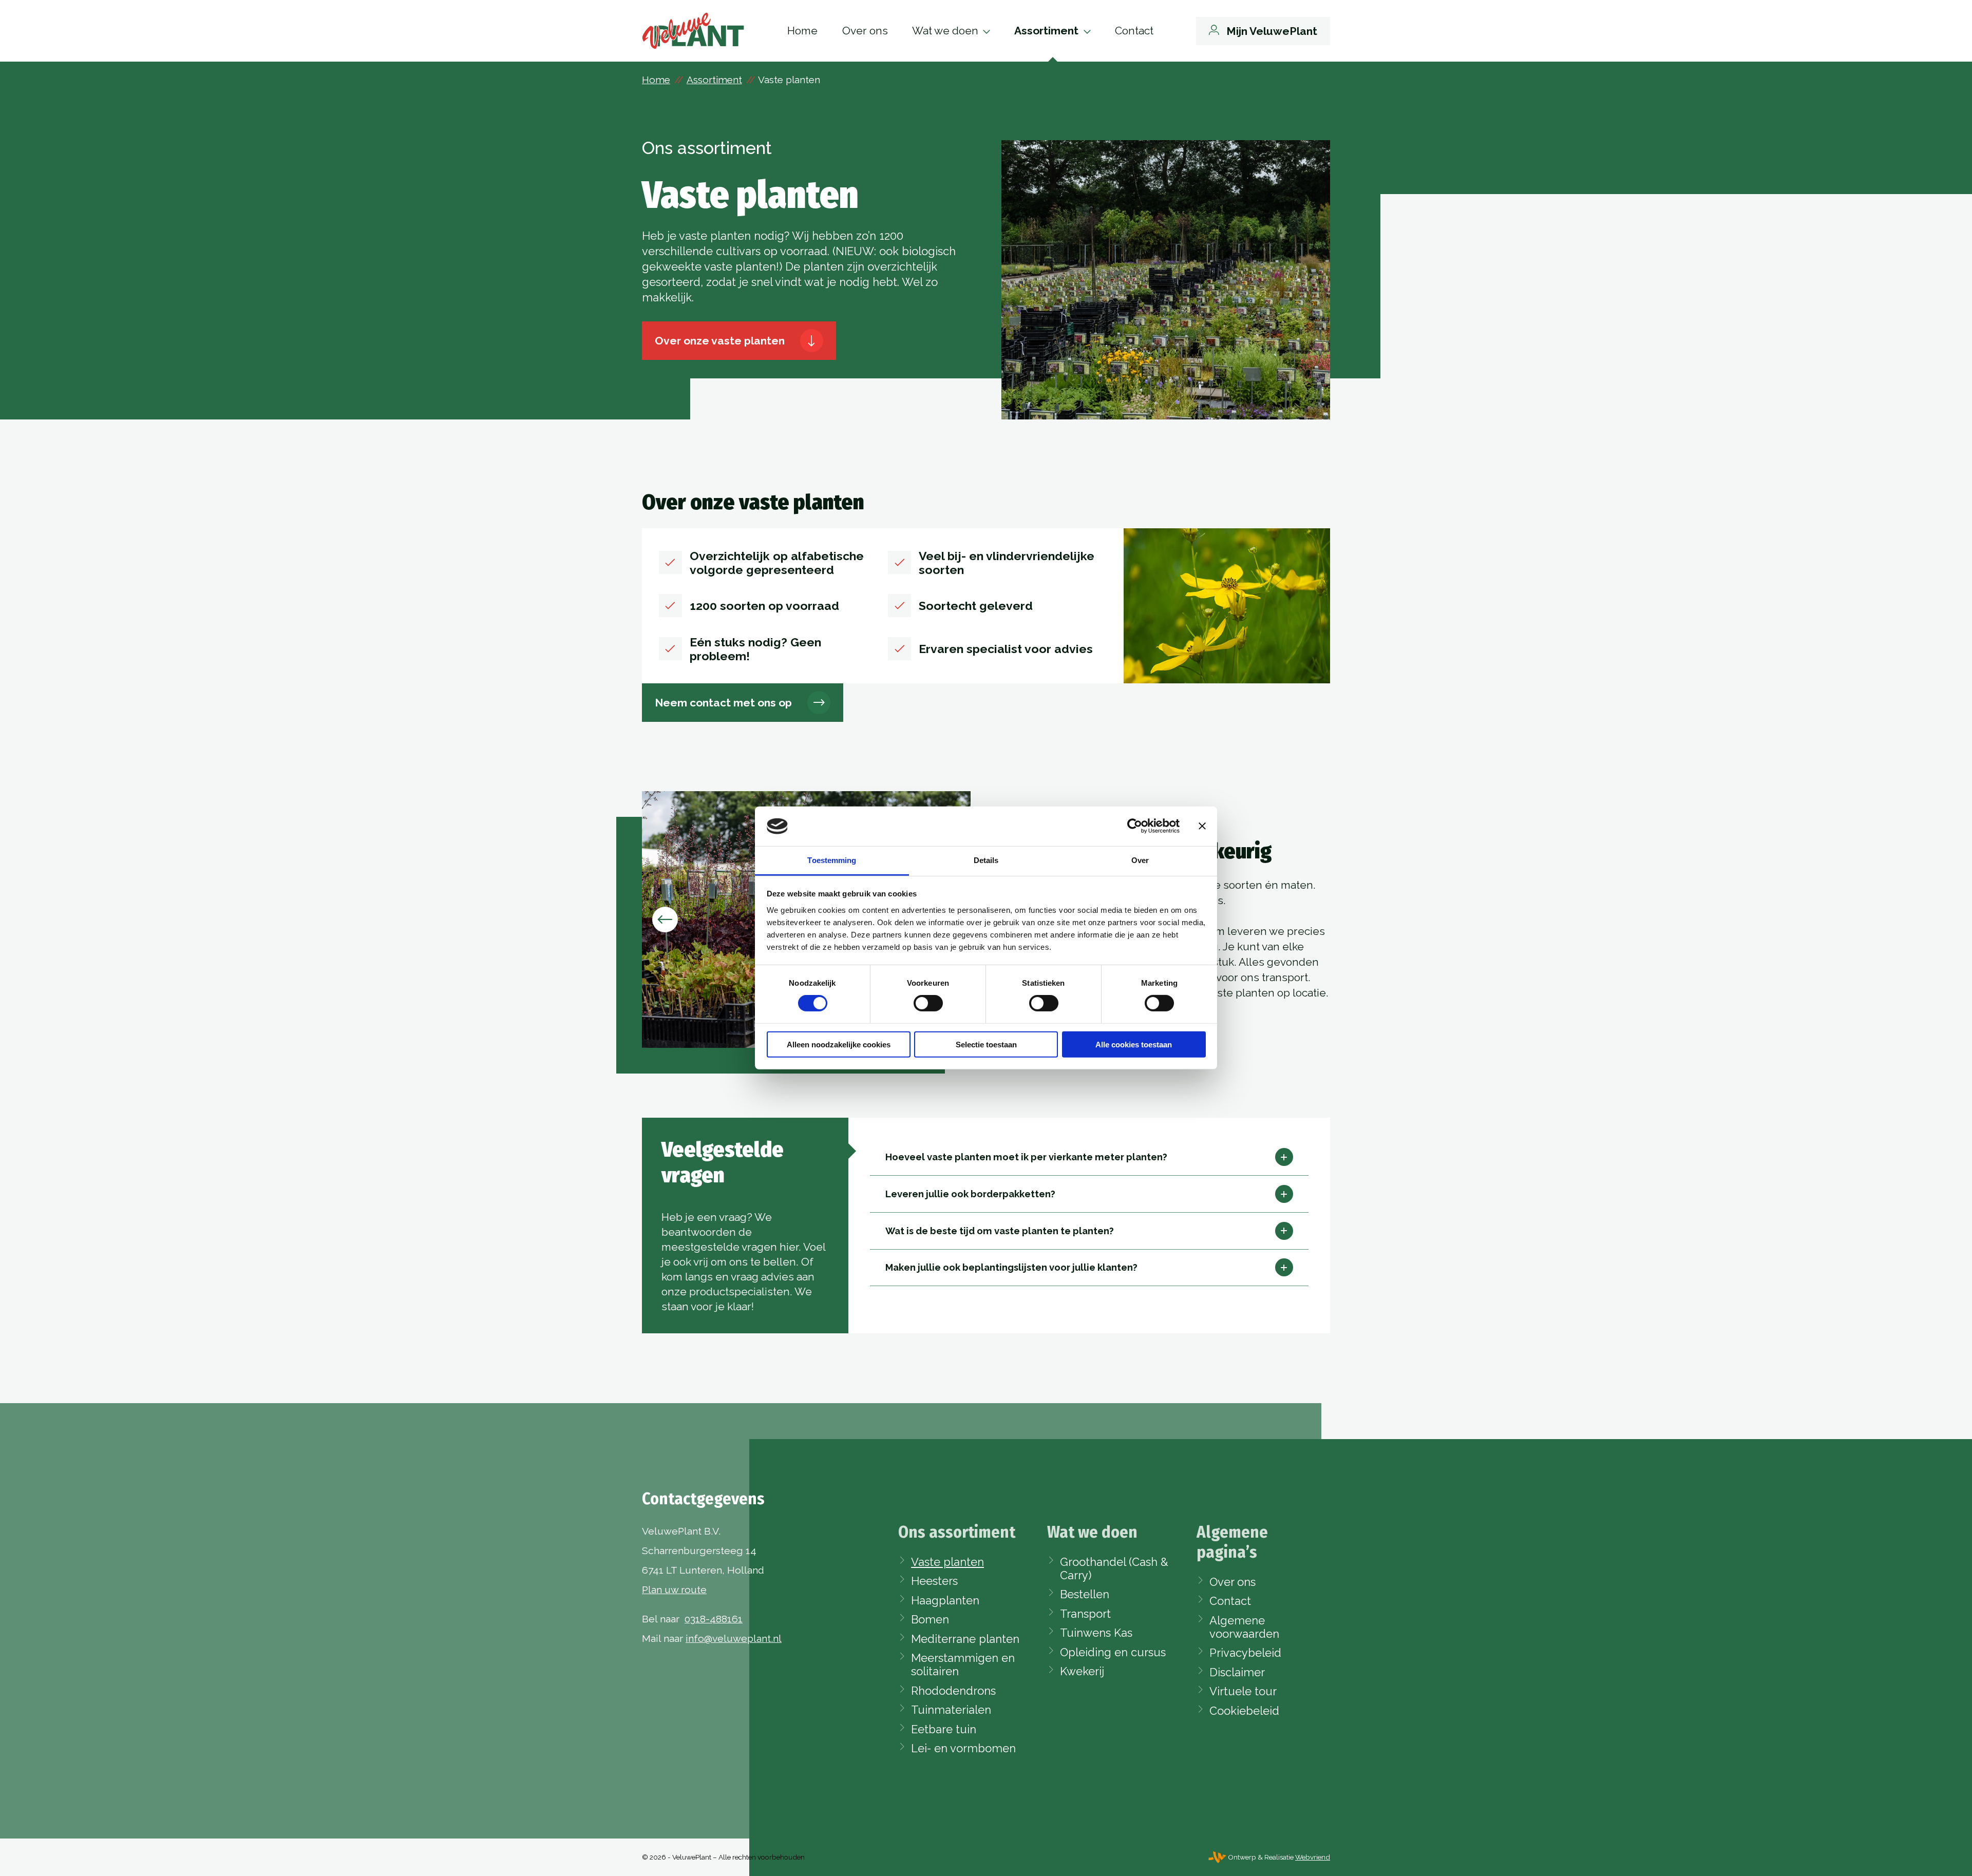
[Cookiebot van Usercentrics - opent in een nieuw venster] (1135, 826)
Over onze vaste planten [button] (720, 341)
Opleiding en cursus (1113, 1652)
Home (802, 31)
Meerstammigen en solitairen (963, 1664)
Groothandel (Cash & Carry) (1114, 1568)
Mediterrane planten (965, 1639)
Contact (1134, 31)
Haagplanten (945, 1600)
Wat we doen (945, 31)
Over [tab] (1140, 860)
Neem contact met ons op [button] (723, 703)
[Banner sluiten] (1202, 826)
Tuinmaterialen (951, 1710)
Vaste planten (947, 1562)
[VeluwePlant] (693, 31)
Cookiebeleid (1244, 1711)
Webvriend (1313, 1857)
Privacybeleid (1245, 1653)
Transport (1085, 1614)
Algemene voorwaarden (1244, 1627)
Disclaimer (1237, 1672)
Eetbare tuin (944, 1729)
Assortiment (1046, 31)
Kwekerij (1082, 1671)
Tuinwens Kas (1096, 1633)
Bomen (930, 1619)
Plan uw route (674, 1590)
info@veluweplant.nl (734, 1639)
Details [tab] (986, 860)
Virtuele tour (1243, 1691)
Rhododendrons (953, 1691)
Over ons (865, 31)
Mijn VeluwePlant (1272, 31)
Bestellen (1085, 1594)
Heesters (934, 1581)
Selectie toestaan (986, 1044)
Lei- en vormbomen (963, 1748)
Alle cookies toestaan (1134, 1044)
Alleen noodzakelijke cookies (839, 1044)
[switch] (928, 1003)
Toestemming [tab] (832, 860)
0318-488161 (714, 1619)
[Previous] (665, 920)
